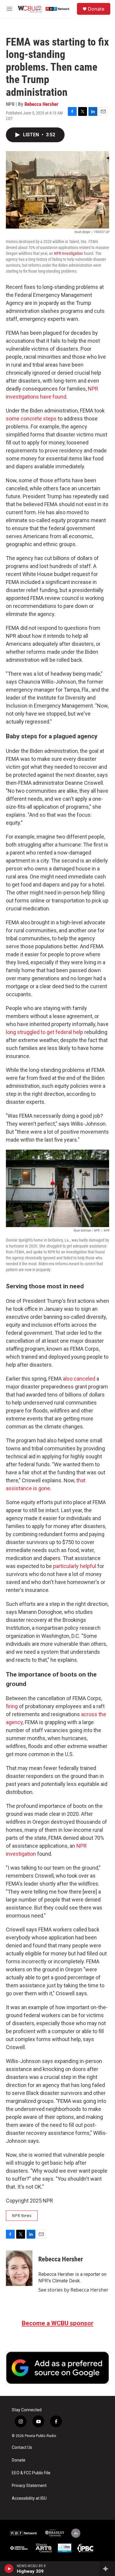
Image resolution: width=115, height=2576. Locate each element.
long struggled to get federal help (45, 1032)
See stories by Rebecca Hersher (73, 2290)
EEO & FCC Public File (31, 2473)
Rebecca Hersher (41, 104)
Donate (96, 9)
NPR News (22, 2216)
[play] (9, 2569)
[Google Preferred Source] (57, 2368)
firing (12, 1706)
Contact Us (22, 2448)
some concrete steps (31, 419)
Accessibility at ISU (29, 2498)
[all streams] (107, 2569)
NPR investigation (68, 253)
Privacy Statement (29, 2486)
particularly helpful (75, 1566)
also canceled (79, 1379)
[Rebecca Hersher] (19, 2268)
